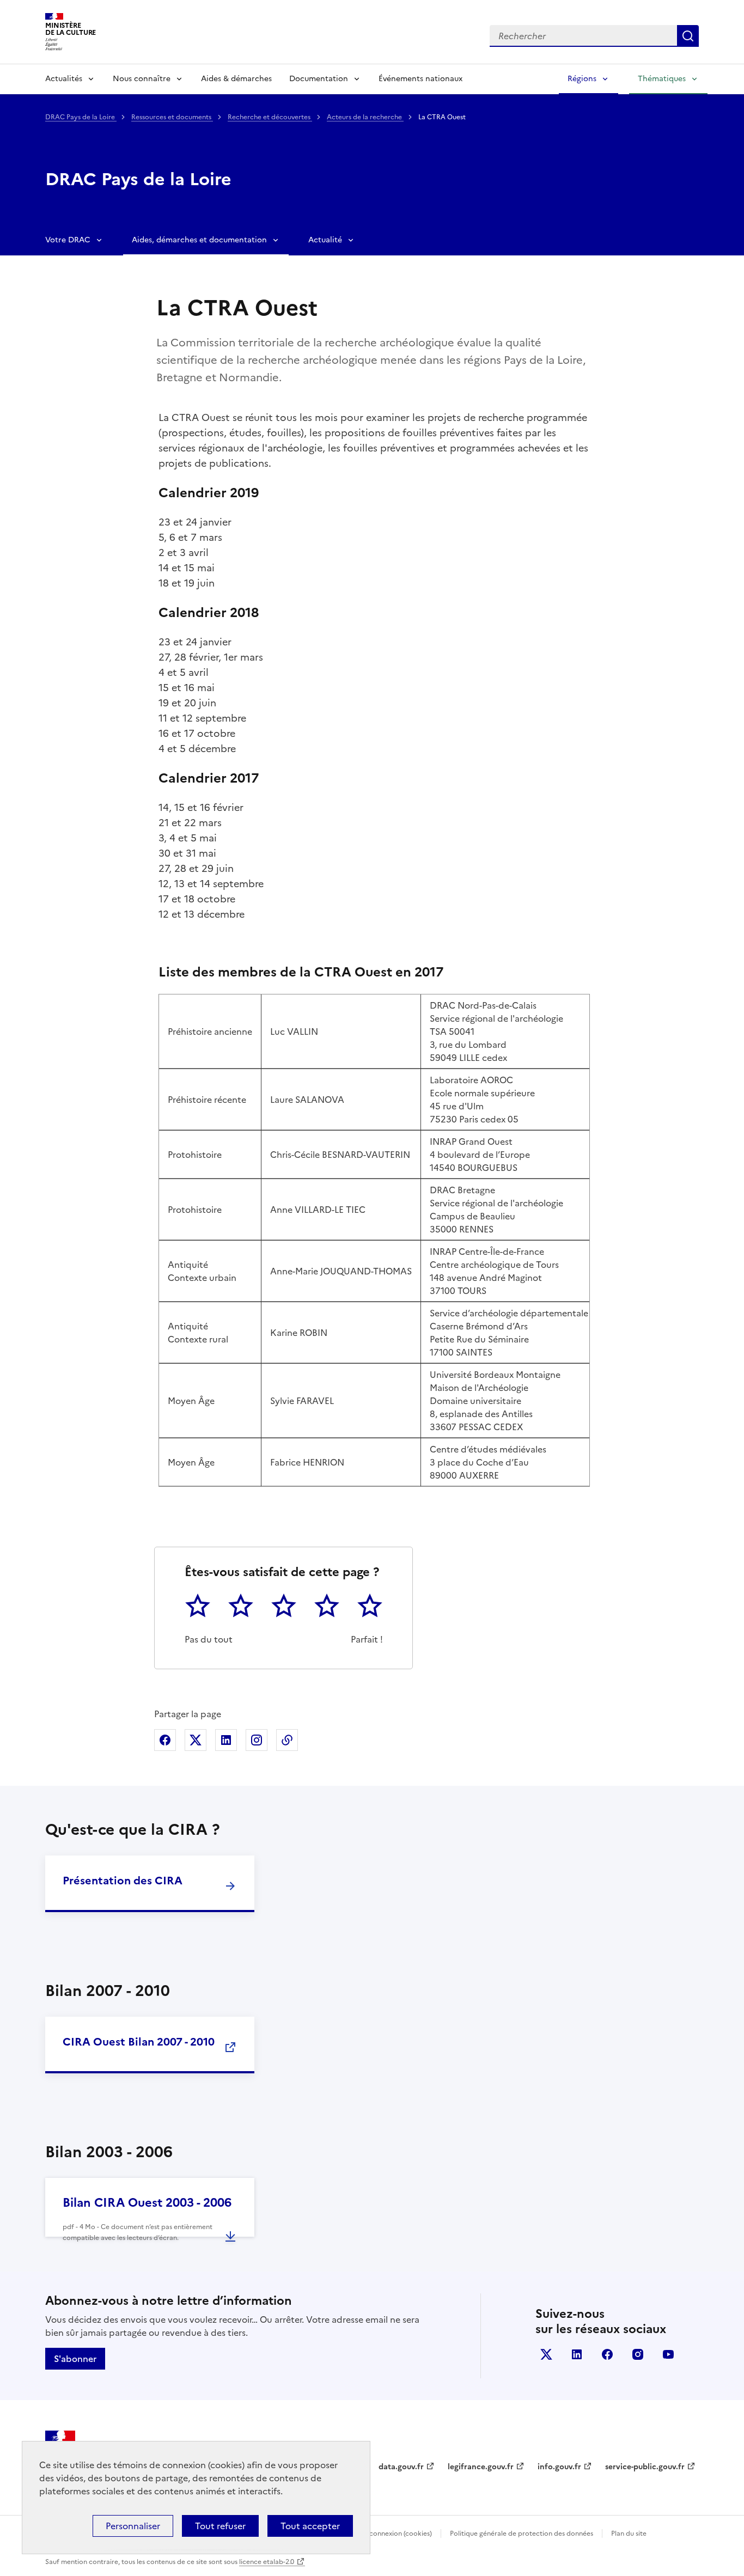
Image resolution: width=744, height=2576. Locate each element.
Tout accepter (310, 2526)
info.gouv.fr (559, 2467)
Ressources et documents (172, 117)
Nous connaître (142, 79)
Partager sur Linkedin (226, 1740)
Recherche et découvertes (270, 117)
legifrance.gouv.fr (481, 2467)
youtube (668, 2354)
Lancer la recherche (688, 36)
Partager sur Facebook (165, 1740)
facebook (607, 2354)
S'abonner (75, 2359)
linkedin (577, 2354)
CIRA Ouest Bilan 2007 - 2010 (139, 2042)
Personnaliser (133, 2526)
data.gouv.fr (401, 2467)
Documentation (319, 79)
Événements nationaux (420, 79)
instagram (638, 2354)
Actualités (64, 79)
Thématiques (662, 79)
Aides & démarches (236, 79)
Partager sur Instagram (257, 1740)
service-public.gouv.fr (645, 2467)
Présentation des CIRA (123, 1881)
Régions (582, 79)
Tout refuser (220, 2526)
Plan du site (629, 2534)
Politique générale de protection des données (522, 2534)
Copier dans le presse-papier (287, 1740)
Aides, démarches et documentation (199, 240)
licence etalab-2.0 (267, 2562)
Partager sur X (196, 1740)
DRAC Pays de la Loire (81, 117)
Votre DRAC (68, 240)
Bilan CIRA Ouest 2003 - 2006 (147, 2203)
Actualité (325, 240)
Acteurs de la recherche (365, 117)
